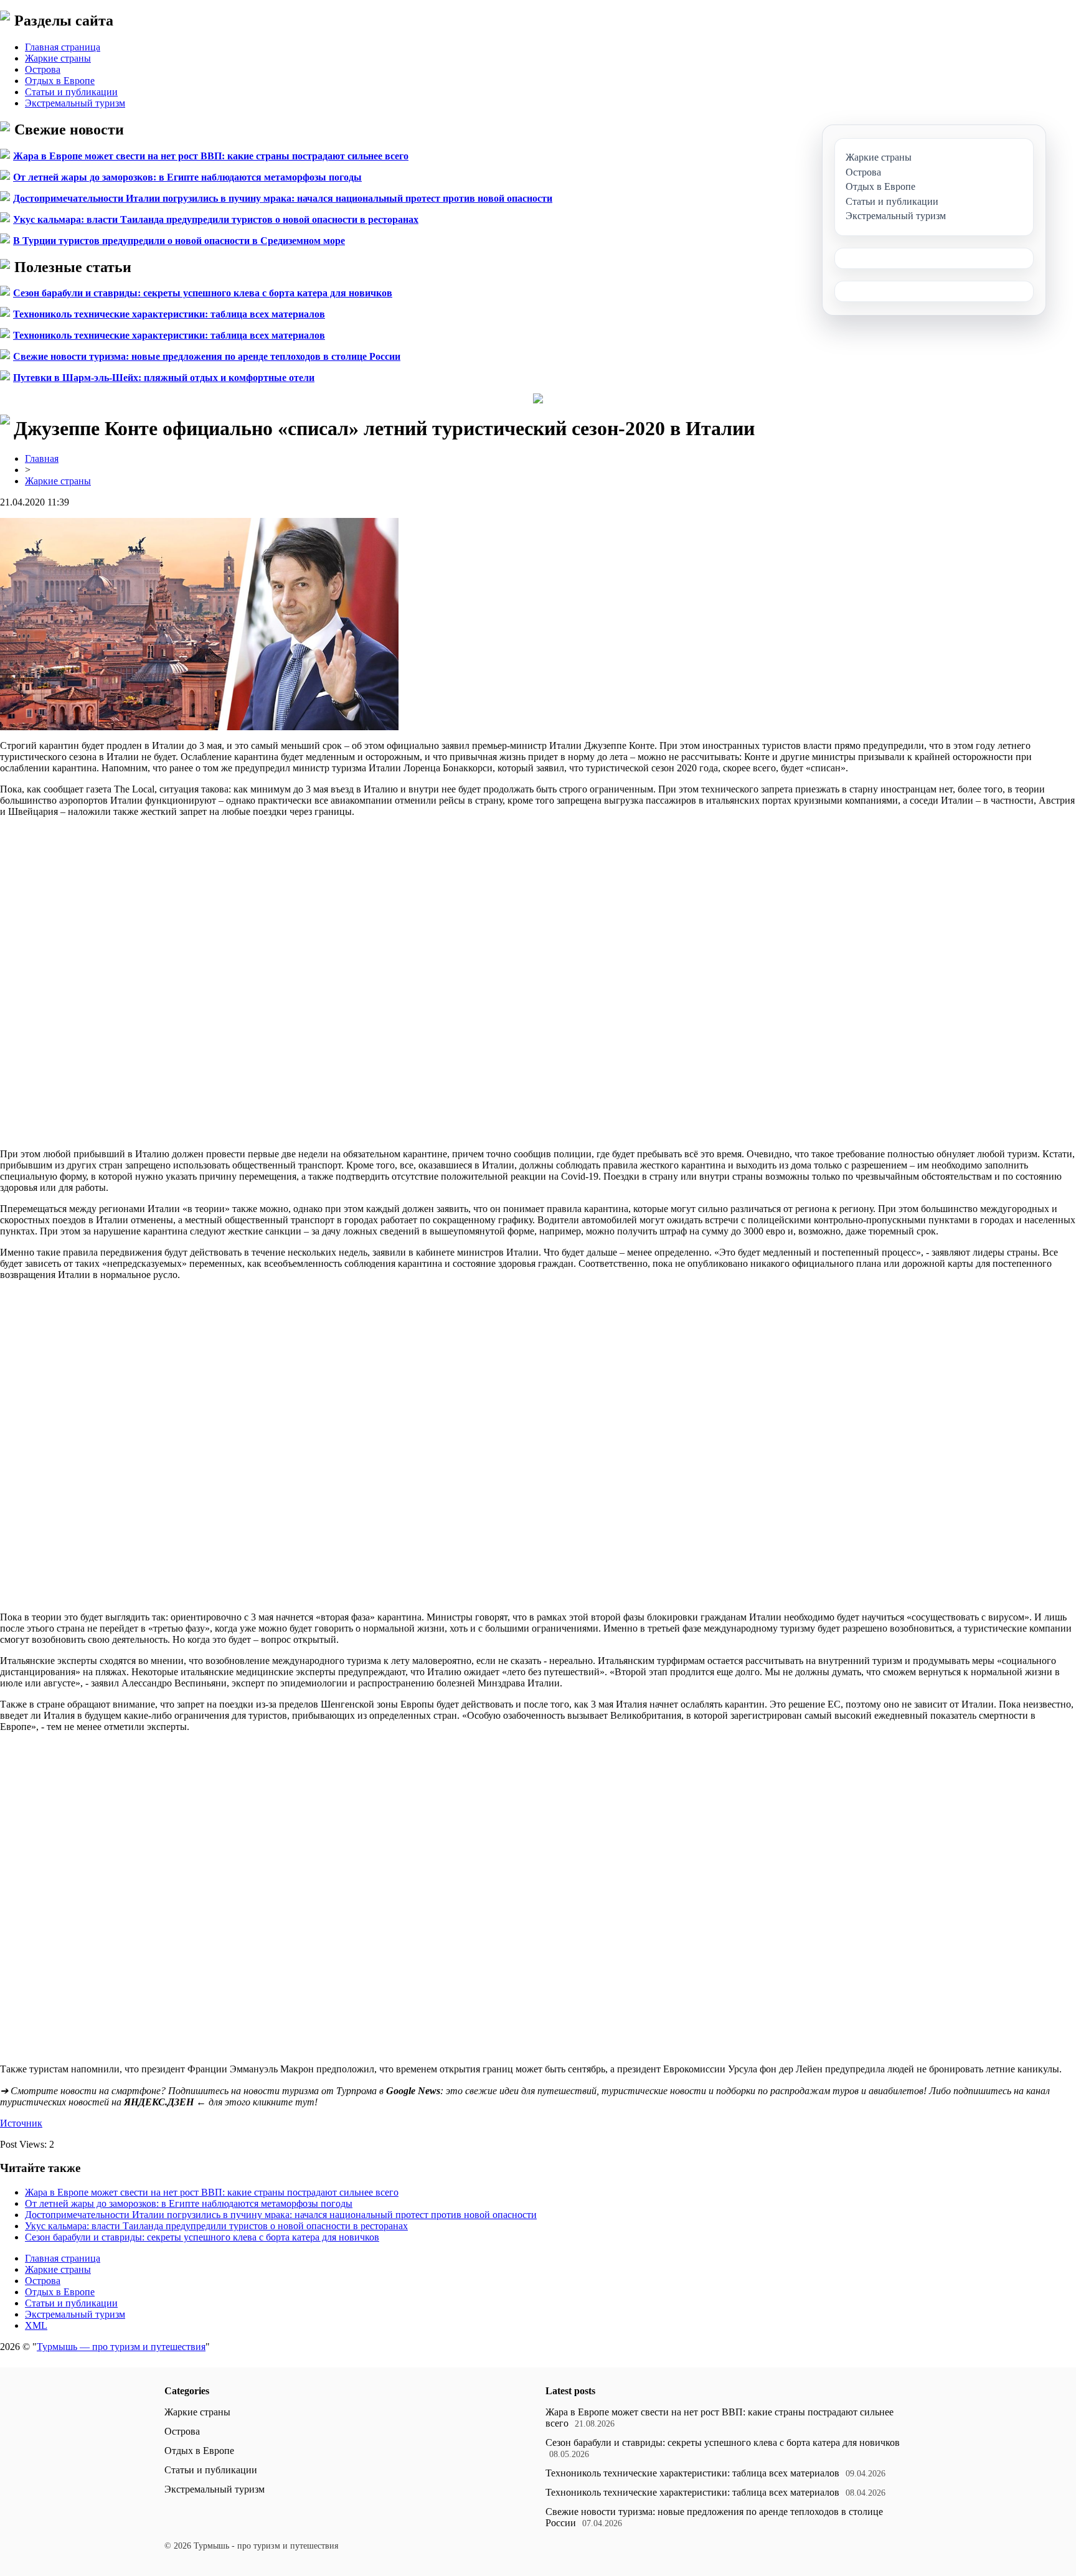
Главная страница (63, 47)
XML (36, 2325)
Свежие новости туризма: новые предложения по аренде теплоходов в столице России (207, 356)
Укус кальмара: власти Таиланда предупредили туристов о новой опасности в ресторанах (216, 219)
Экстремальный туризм (75, 103)
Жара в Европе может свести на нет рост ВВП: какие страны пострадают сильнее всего (211, 156)
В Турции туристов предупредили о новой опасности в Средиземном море (179, 241)
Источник (21, 2123)
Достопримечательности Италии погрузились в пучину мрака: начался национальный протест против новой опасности (283, 198)
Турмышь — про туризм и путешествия (121, 2347)
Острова (43, 69)
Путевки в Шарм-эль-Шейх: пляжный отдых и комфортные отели (164, 378)
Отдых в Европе (60, 81)
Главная (42, 458)
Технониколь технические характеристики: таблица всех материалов (169, 314)
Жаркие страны (58, 58)
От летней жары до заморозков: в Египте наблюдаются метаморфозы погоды (187, 177)
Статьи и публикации (71, 92)
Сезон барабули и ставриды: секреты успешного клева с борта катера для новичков (203, 293)
